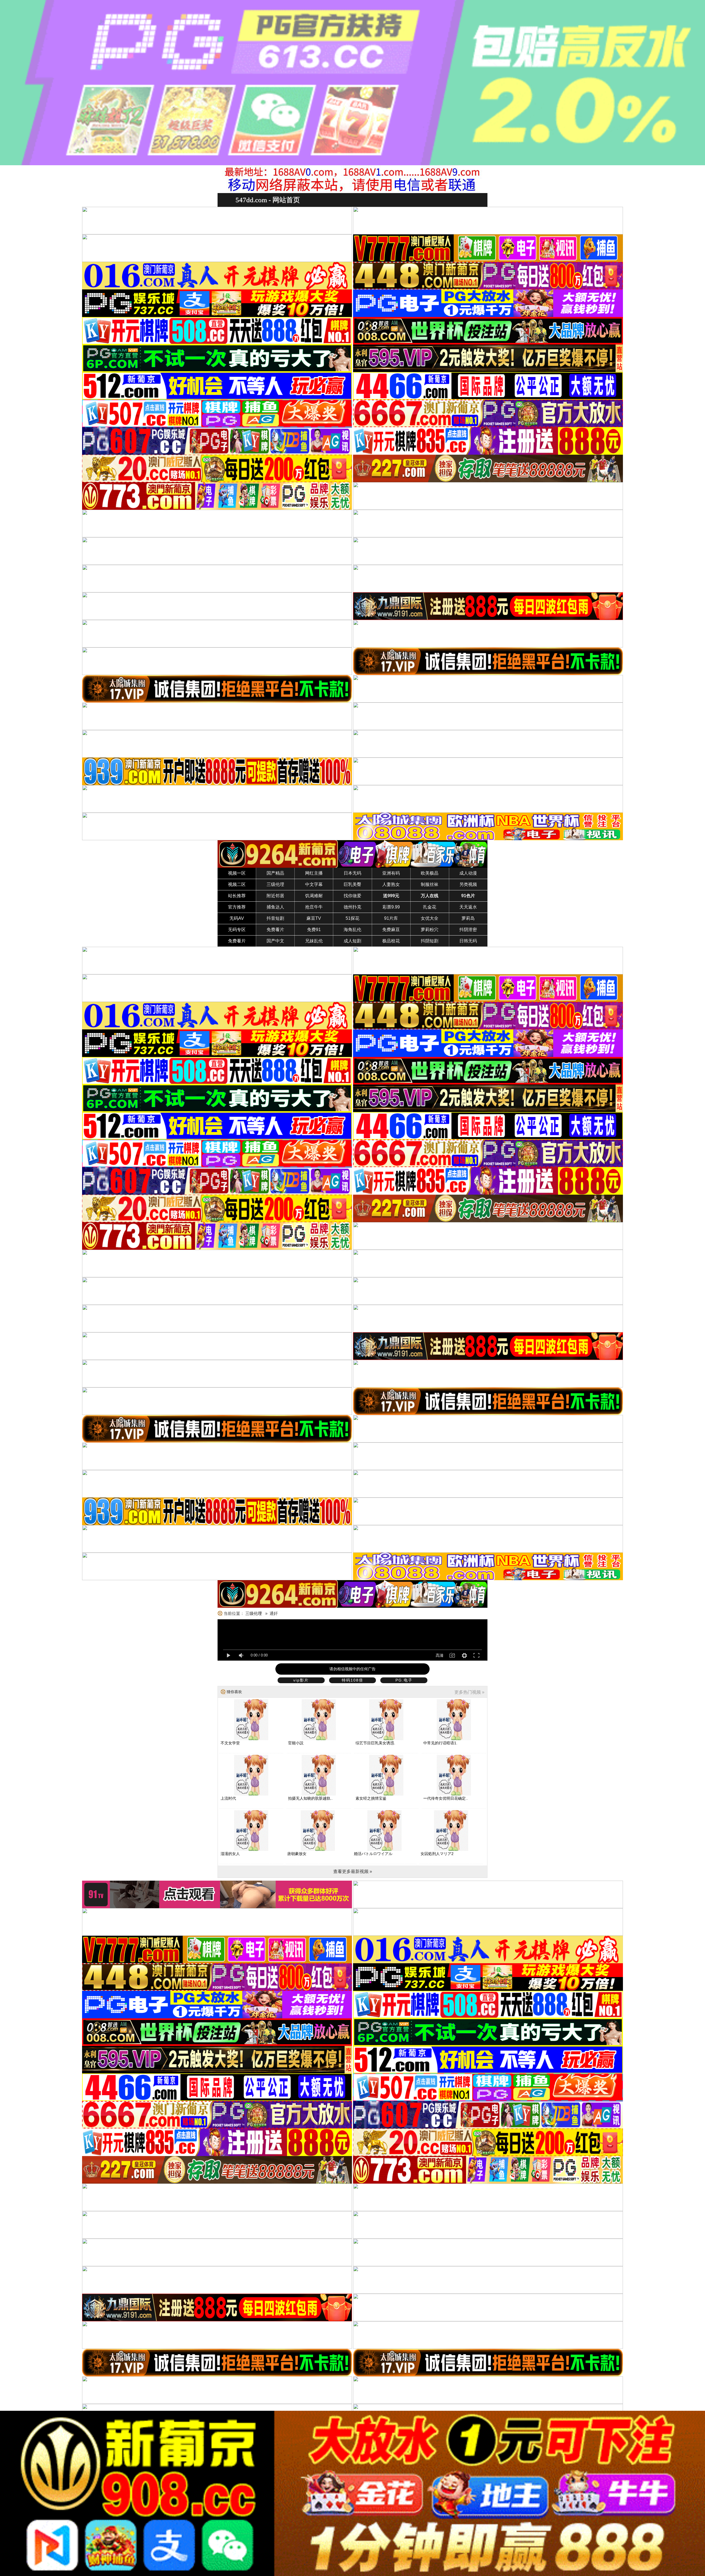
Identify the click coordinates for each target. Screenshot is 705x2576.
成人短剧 (352, 941)
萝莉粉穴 (430, 930)
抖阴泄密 (468, 930)
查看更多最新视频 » (353, 1871)
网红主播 (314, 873)
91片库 (391, 918)
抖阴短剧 (430, 941)
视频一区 (237, 873)
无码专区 (237, 930)
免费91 (314, 930)
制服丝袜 (430, 884)
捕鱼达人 (275, 907)
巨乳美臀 (352, 884)
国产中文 (275, 941)
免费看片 (275, 930)
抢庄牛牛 (314, 907)
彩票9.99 (391, 907)
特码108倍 (352, 1680)
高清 (440, 1655)
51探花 (352, 918)
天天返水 (468, 907)
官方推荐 (237, 907)
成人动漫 (468, 873)
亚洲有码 (391, 873)
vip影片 (301, 1680)
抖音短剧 (275, 918)
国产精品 (275, 873)
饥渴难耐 (314, 896)
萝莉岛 (468, 918)
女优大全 (430, 918)
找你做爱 (352, 896)
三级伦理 (275, 884)
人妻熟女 (391, 884)
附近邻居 (275, 896)
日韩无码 (468, 941)
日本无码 (352, 873)
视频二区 (237, 884)
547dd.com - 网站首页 (268, 200)
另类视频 (468, 884)
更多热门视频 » (469, 1692)
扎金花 (430, 907)
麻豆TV (314, 918)
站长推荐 (237, 896)
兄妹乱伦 (314, 941)
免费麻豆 (391, 930)
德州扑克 (352, 907)
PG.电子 (404, 1680)
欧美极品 (430, 873)
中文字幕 (314, 884)
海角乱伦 (352, 930)
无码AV (237, 918)
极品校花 (391, 941)
